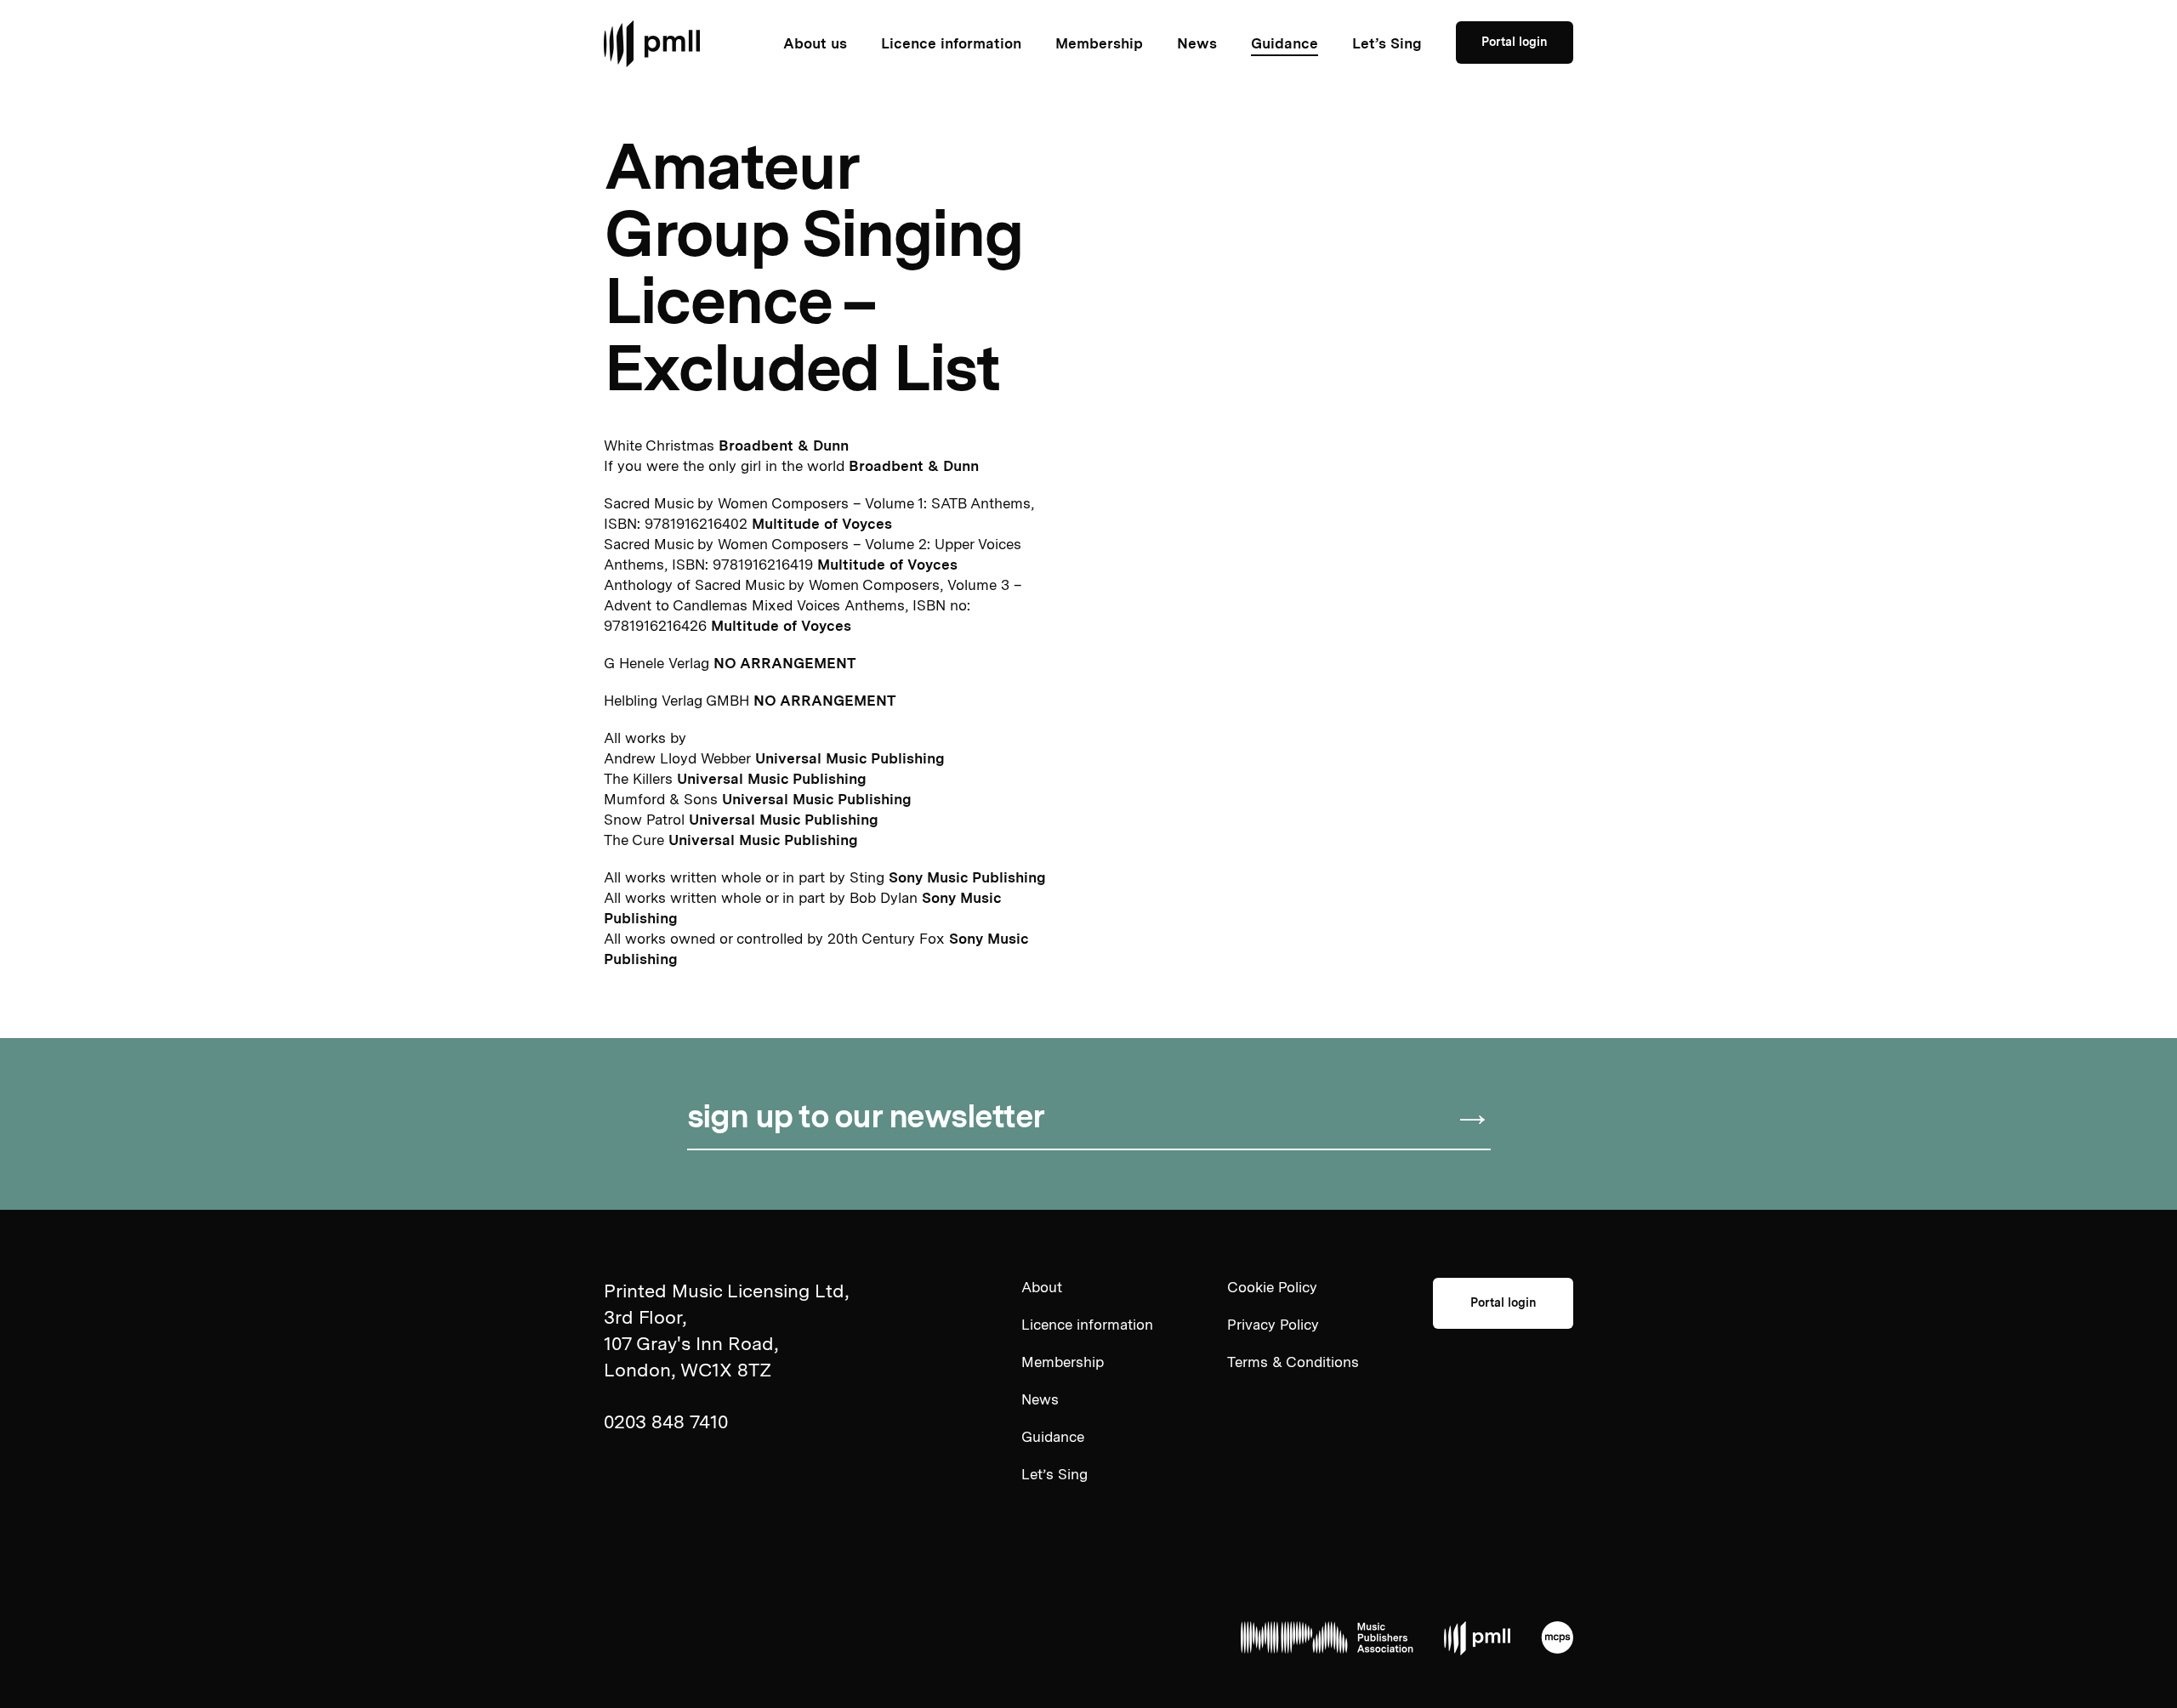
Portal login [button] (1515, 42)
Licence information (951, 43)
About (1042, 1287)
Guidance (1285, 43)
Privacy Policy (1273, 1325)
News (1197, 43)
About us (815, 43)
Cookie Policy (1272, 1287)
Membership (1099, 43)
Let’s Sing (1387, 43)
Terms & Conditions (1293, 1362)
